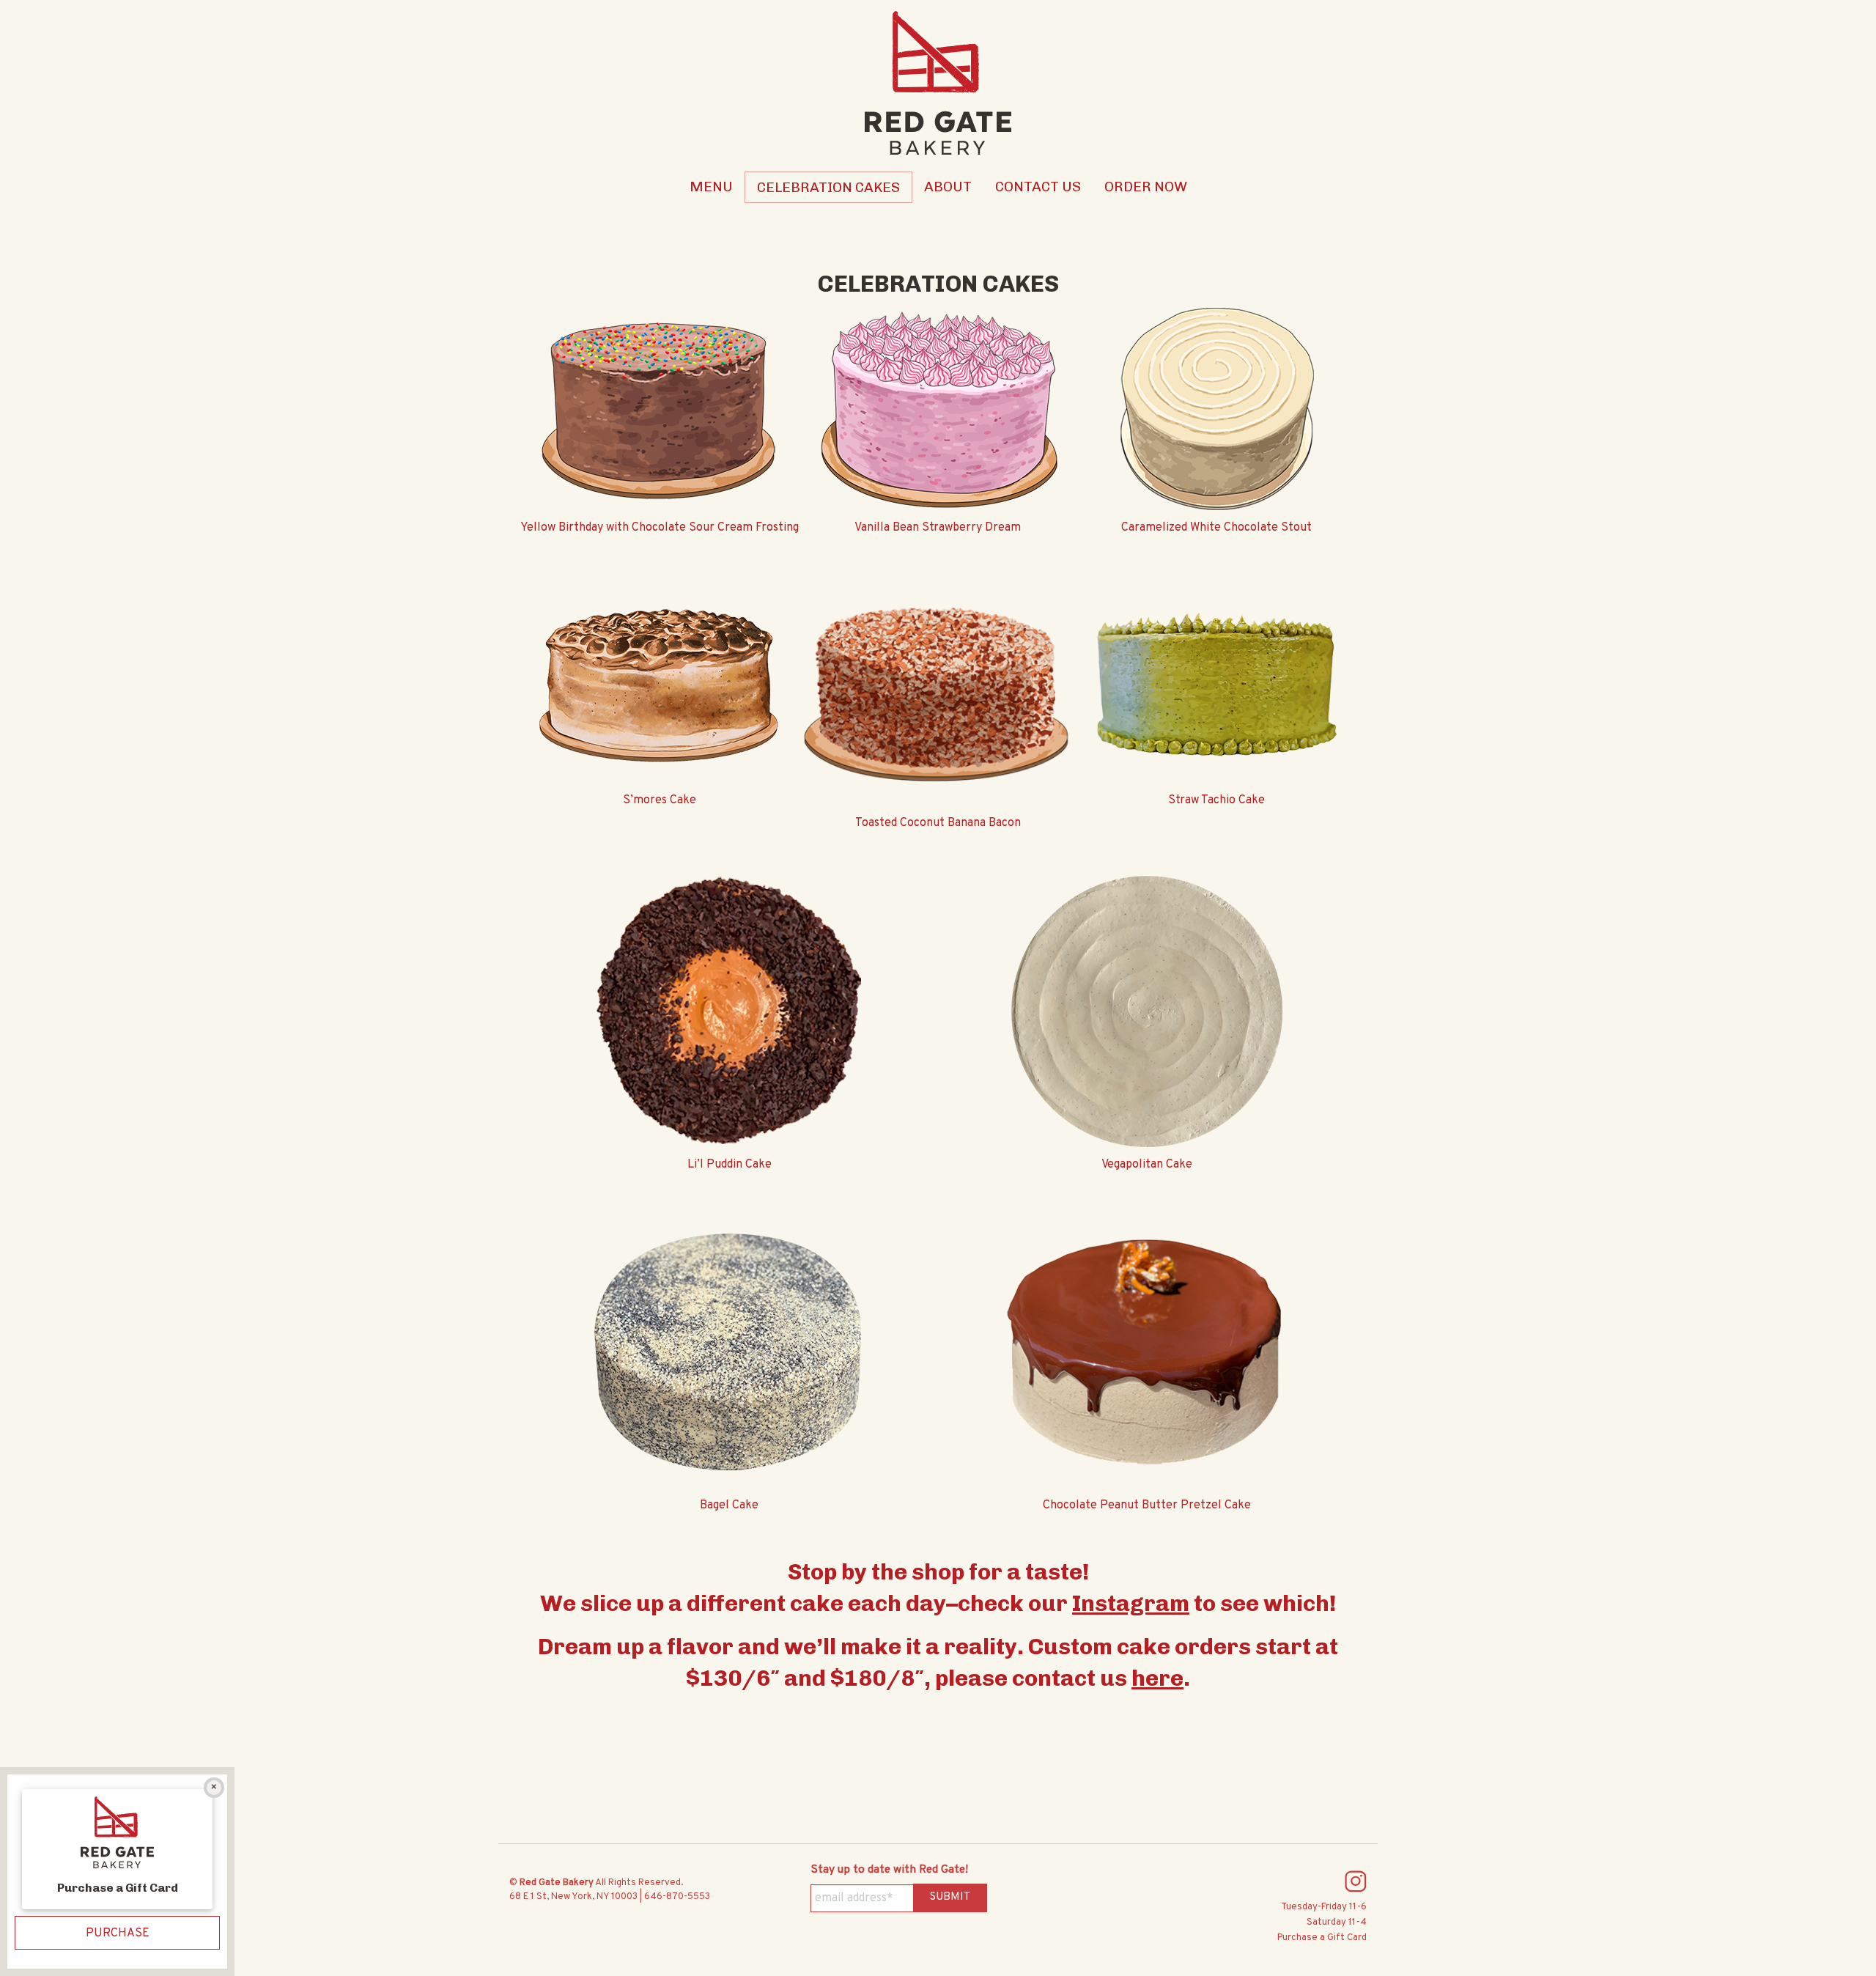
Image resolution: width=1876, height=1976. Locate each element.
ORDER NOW (1146, 187)
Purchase (118, 1933)
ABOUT (948, 187)
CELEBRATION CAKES (828, 187)
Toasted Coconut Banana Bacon (938, 823)
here (1157, 1678)
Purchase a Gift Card (1322, 1938)
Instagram (1131, 1603)
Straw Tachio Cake (1216, 800)
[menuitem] (711, 187)
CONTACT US (1038, 187)
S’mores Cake (660, 800)
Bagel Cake (729, 1505)
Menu (711, 187)
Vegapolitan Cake (1147, 1164)
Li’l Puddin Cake (730, 1164)
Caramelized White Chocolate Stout (1216, 528)
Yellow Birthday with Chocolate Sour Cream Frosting (660, 528)
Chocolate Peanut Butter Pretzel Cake (1147, 1505)
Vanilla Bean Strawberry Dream (938, 528)
